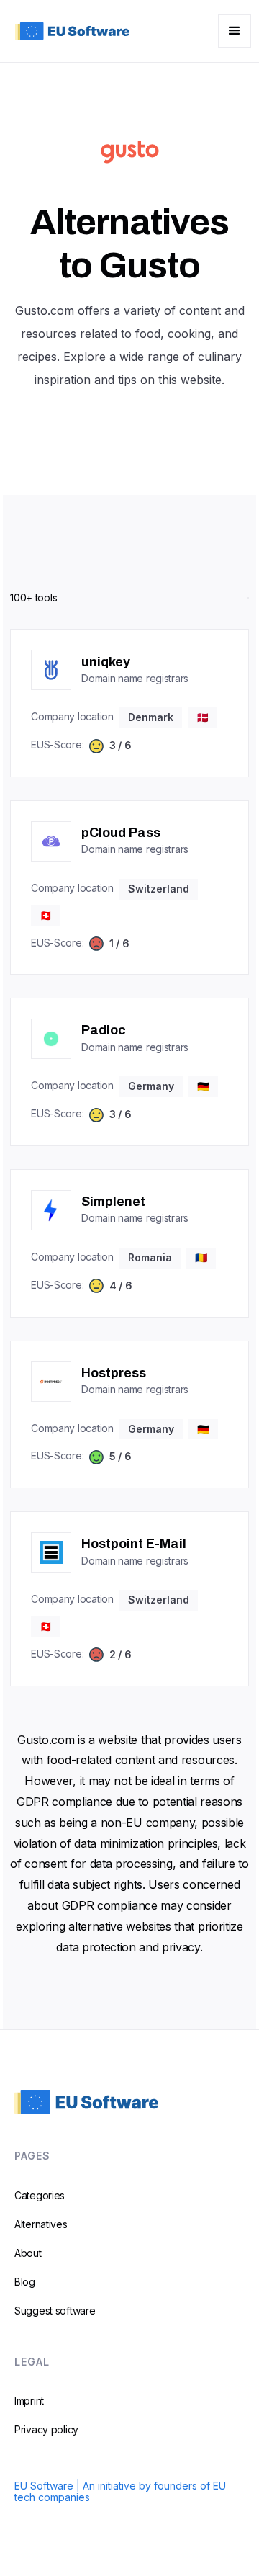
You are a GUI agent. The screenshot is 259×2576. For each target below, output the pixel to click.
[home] (69, 31)
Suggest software (55, 2311)
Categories (40, 2195)
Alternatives (41, 2224)
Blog (25, 2282)
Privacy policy (46, 2429)
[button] (235, 31)
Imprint (29, 2401)
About (28, 2253)
